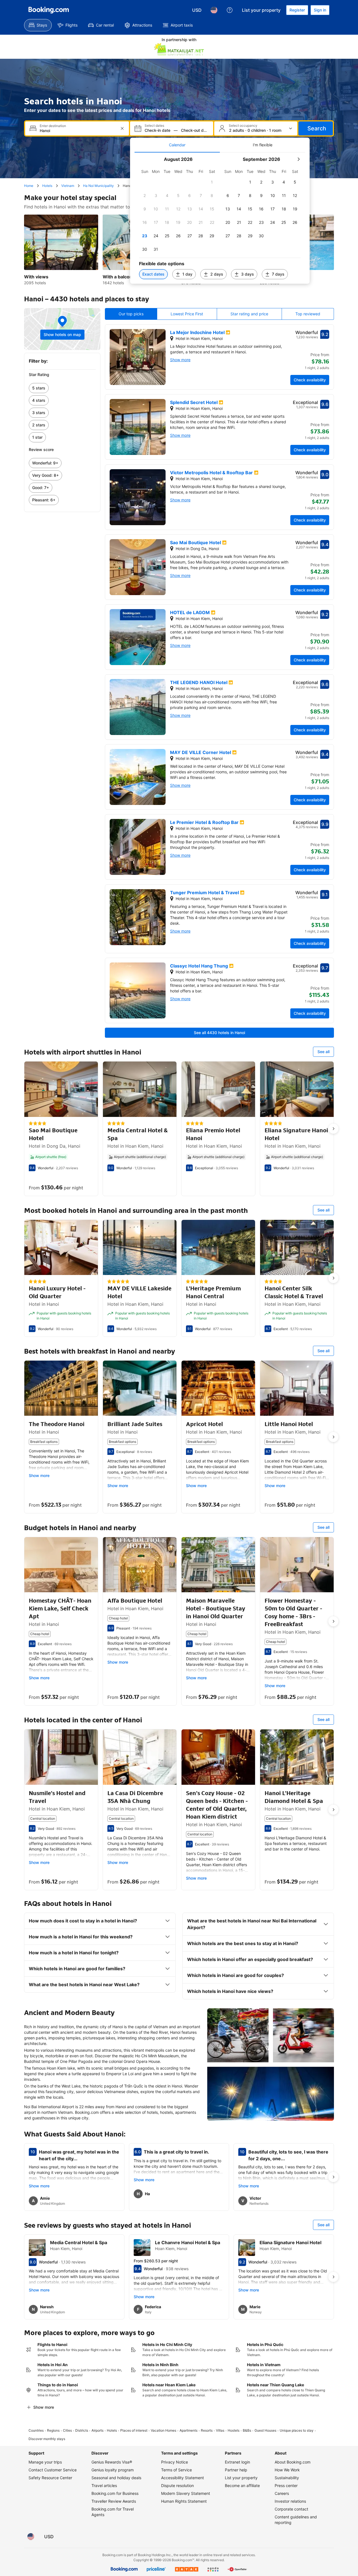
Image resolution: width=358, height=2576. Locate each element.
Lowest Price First (187, 314)
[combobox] (78, 131)
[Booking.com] (49, 10)
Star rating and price (249, 314)
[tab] (177, 145)
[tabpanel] (220, 218)
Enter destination (53, 126)
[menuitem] (38, 25)
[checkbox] (212, 182)
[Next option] (333, 1129)
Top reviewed (308, 314)
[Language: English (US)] (214, 10)
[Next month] (298, 159)
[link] (62, 388)
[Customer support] (230, 10)
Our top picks (131, 314)
